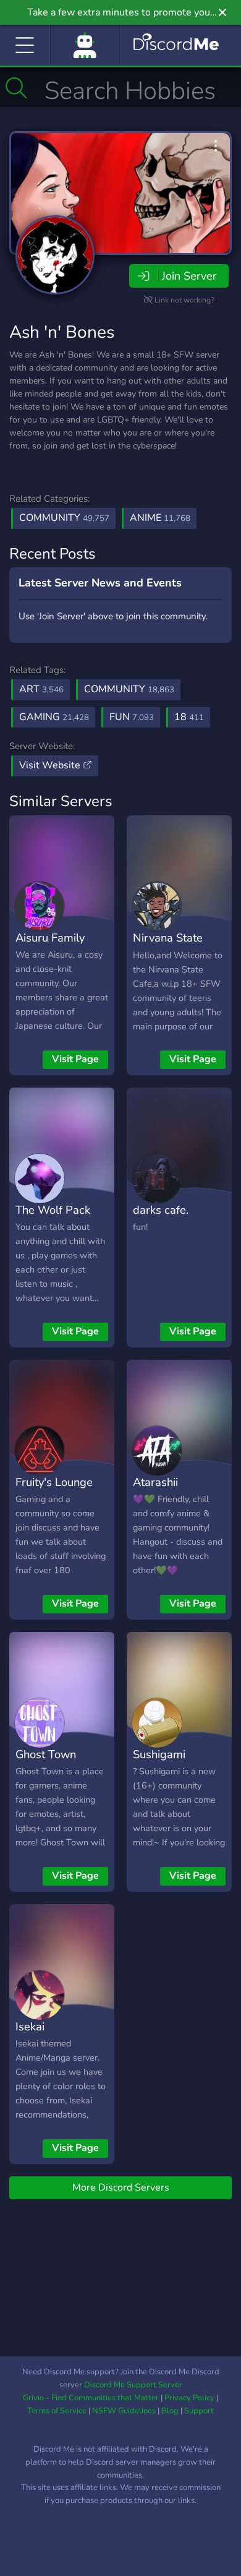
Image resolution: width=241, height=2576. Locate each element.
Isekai (30, 2026)
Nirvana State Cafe (168, 947)
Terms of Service (57, 2411)
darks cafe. (161, 1210)
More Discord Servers (121, 2187)
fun (132, 717)
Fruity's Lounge (54, 1482)
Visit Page (75, 1059)
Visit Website (51, 765)
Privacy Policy (189, 2398)
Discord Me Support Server (133, 2385)
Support (199, 2411)
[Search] (16, 88)
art (41, 689)
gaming (54, 717)
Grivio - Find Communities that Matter (91, 2398)
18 (189, 717)
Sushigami (159, 1754)
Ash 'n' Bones (62, 332)
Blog (170, 2411)
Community (64, 518)
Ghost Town (46, 1754)
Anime (160, 518)
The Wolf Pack (53, 1210)
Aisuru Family (50, 938)
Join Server (189, 276)
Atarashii (155, 1482)
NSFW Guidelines (124, 2411)
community (129, 689)
